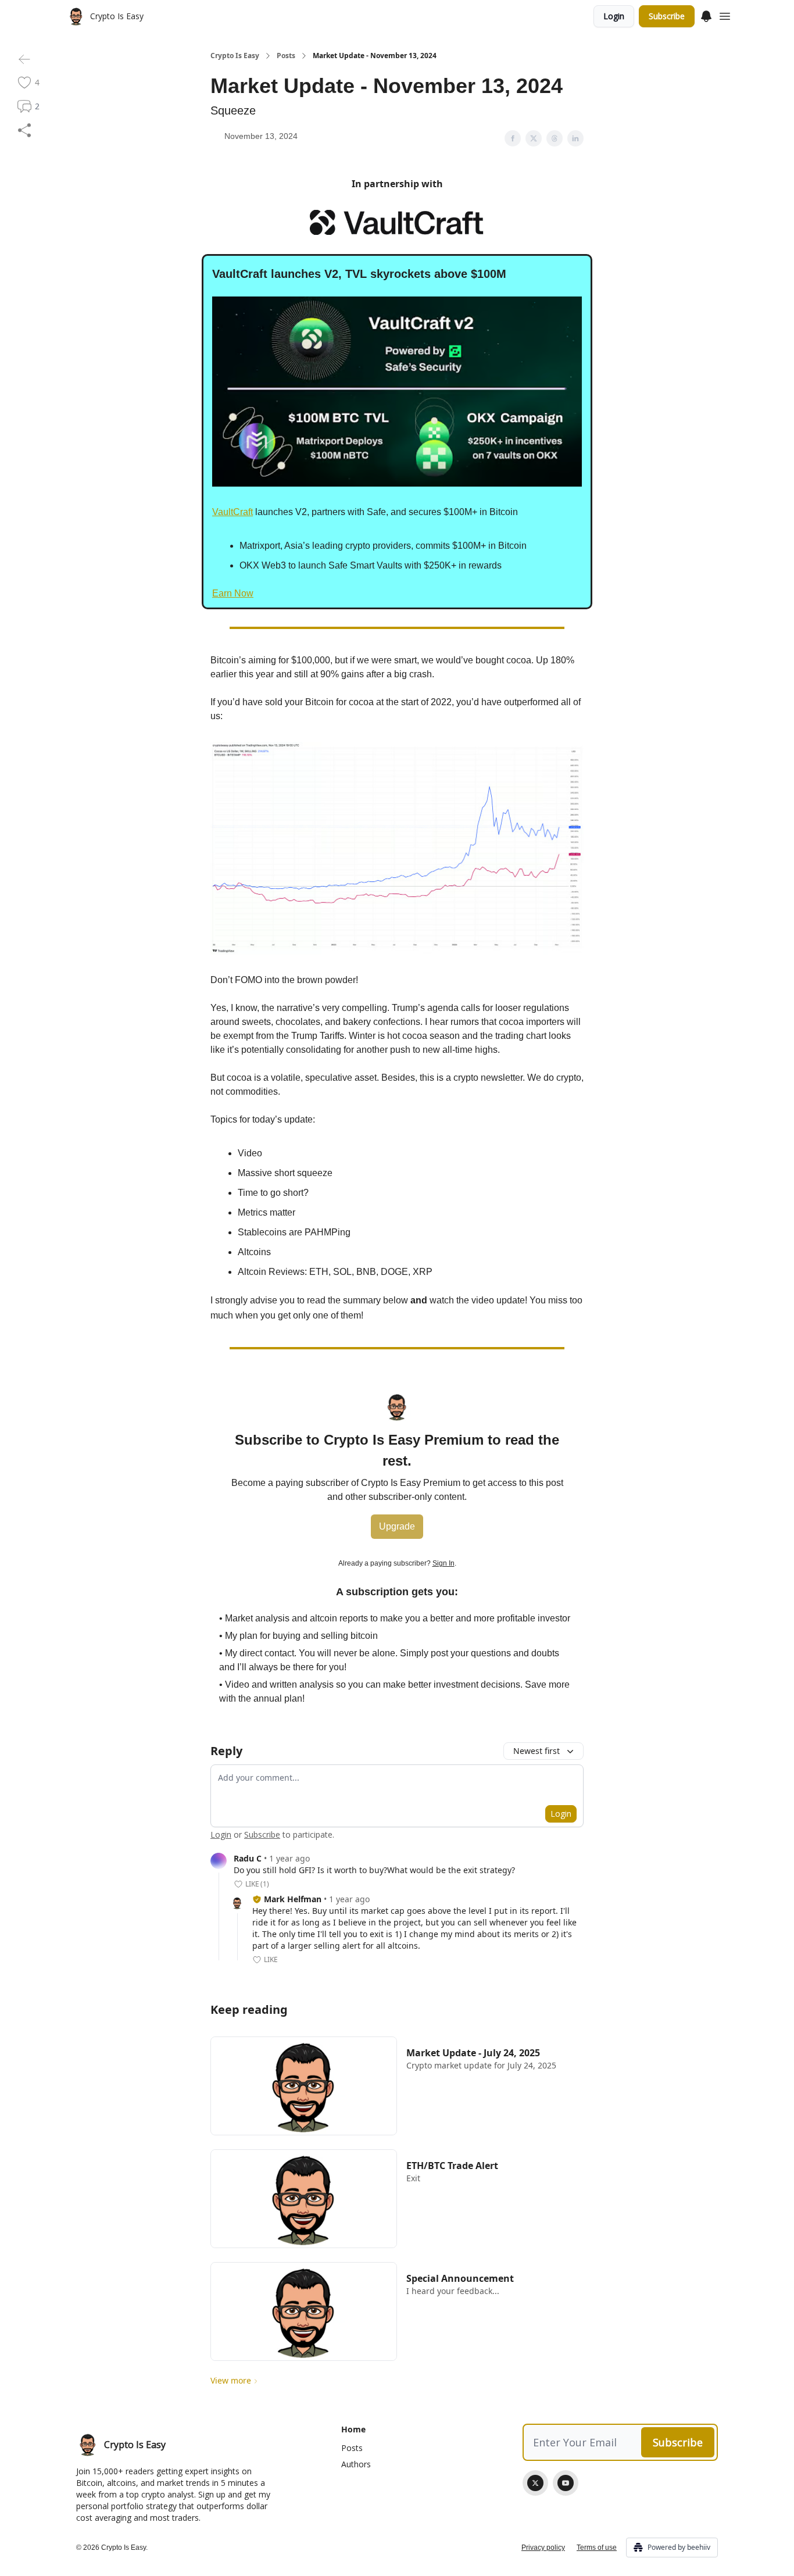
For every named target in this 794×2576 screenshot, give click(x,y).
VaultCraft (233, 512)
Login (614, 16)
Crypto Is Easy (235, 56)
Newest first (537, 1751)
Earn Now (233, 593)
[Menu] (706, 15)
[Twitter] (535, 2483)
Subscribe (667, 16)
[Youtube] (566, 2483)
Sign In (444, 1563)
